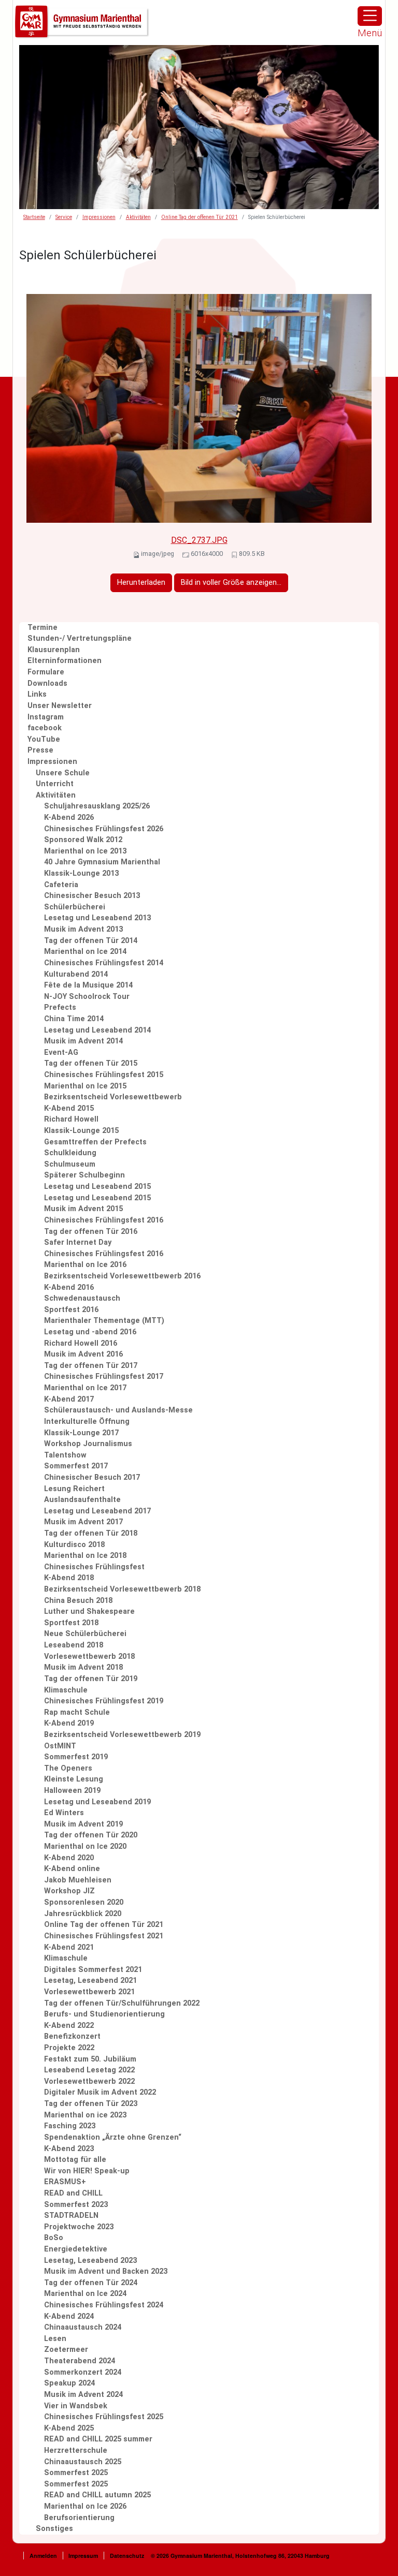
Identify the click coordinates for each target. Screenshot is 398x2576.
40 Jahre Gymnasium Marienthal (102, 862)
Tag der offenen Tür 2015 (91, 1063)
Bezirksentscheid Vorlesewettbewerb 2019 (122, 1735)
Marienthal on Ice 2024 (85, 2294)
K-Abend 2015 (69, 1108)
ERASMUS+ (65, 2182)
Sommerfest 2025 (76, 2473)
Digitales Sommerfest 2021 (93, 1970)
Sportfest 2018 (71, 1623)
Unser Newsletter (60, 706)
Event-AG (61, 1053)
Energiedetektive (76, 2249)
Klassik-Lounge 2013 (81, 873)
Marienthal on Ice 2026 (85, 2506)
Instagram (46, 717)
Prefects (60, 1007)
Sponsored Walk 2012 (83, 840)
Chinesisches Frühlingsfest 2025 (104, 2417)
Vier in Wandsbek (76, 2406)
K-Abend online (72, 1869)
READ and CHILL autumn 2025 (97, 2495)
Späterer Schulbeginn (84, 1175)
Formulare (46, 672)
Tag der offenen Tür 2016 (91, 1232)
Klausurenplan (54, 650)
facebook (45, 728)
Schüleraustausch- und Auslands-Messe (118, 1410)
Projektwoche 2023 (79, 2227)
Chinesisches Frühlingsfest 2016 (104, 1220)
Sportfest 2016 (71, 1310)
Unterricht (55, 784)
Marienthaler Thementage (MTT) (104, 1321)
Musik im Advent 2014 (83, 1041)
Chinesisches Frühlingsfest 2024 (104, 2305)
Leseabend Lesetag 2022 (89, 2070)
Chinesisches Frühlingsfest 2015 (104, 1075)
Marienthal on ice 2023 (85, 2115)
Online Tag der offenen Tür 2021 (200, 217)
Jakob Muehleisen (78, 1880)
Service (64, 217)
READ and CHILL (73, 2193)
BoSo (54, 2238)
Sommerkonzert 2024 (83, 2372)
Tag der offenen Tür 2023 (91, 2104)
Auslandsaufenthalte (82, 1500)
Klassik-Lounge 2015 (81, 1131)
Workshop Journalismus (88, 1444)
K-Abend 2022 (69, 2026)
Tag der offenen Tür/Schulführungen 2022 (122, 2003)
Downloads (47, 683)
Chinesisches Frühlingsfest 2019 (104, 1701)
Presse (40, 750)
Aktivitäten (138, 217)
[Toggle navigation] (370, 16)
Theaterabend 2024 (80, 2361)
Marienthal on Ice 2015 (85, 1086)
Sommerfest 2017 (76, 1466)
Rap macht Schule (77, 1712)
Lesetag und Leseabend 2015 (97, 1187)
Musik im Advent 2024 (83, 2395)
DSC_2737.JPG (199, 540)
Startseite (34, 217)
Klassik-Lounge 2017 (81, 1433)
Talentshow (65, 1455)
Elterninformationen (65, 661)
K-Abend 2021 (69, 1947)
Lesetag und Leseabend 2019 (97, 1802)
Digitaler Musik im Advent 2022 (100, 2092)
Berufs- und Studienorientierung (104, 2014)
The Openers (68, 1768)
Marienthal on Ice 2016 (85, 1265)
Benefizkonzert (72, 2036)
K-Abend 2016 (69, 1287)
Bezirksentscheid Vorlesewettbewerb (113, 1097)
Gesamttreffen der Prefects (95, 1142)
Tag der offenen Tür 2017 (91, 1366)
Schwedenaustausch (82, 1298)
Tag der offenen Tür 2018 (91, 1533)
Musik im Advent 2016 (83, 1354)
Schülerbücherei (75, 907)
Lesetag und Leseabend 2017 (97, 1511)
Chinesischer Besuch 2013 (92, 896)
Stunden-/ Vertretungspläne (80, 638)
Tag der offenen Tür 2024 (91, 2283)
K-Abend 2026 (69, 818)
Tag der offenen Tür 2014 (91, 941)
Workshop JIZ (69, 1891)
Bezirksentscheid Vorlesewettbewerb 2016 (122, 1276)
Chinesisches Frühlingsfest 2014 (104, 963)
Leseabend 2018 (74, 1645)
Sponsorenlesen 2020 (84, 1902)
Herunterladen (141, 583)
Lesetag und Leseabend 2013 (97, 918)
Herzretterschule (76, 2450)
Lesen (55, 2339)
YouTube (44, 739)
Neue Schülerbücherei (85, 1634)
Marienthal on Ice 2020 (85, 1846)
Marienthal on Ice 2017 (85, 1388)
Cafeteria (61, 885)
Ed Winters (64, 1813)
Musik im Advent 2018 (83, 1667)
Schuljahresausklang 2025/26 (97, 806)
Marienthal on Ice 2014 (85, 952)
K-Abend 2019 (69, 1723)
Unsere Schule (63, 773)
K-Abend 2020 (69, 1858)
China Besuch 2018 (78, 1601)
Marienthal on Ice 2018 (85, 1556)
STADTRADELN (71, 2216)
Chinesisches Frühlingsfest (94, 1567)
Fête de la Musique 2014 (88, 985)
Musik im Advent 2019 (83, 1824)
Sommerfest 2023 (76, 2205)
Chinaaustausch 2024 (83, 2327)
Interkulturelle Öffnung (87, 1422)
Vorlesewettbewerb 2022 (89, 2081)
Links (37, 694)
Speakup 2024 (69, 2383)
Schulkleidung (70, 1153)
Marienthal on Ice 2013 (85, 851)
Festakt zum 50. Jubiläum (90, 2059)
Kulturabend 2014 (76, 974)
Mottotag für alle (75, 2160)
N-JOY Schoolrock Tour (87, 997)
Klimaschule (66, 1690)
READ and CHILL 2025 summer (98, 2439)
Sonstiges (54, 2529)
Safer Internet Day (78, 1242)
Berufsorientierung (79, 2518)
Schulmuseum (70, 1164)
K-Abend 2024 (69, 2316)
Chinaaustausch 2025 (83, 2462)
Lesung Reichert (74, 1489)
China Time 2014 (74, 1019)
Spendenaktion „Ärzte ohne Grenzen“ (113, 2137)
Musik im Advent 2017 (83, 1522)
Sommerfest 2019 (76, 1757)
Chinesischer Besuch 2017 (92, 1477)
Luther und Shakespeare (89, 1611)
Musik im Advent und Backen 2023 (106, 2271)
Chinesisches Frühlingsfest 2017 (104, 1377)
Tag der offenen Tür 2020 (91, 1835)
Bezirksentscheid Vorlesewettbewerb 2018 (122, 1589)
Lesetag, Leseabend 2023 (90, 2261)
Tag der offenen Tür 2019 (91, 1679)
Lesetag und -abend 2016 (90, 1332)
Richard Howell (71, 1119)
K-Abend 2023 (69, 2149)
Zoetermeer (66, 2350)
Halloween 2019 (72, 1791)
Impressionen (99, 217)
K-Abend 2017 (69, 1399)
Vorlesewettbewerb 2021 (89, 1992)
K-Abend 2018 (69, 1578)
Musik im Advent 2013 (83, 929)
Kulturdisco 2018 (74, 1545)
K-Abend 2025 (69, 2428)
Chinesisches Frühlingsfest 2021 (104, 1936)
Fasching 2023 (70, 2126)
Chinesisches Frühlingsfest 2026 (104, 829)
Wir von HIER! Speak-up (87, 2171)
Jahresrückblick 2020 (83, 1914)
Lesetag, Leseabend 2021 (90, 1981)
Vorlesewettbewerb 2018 (89, 1657)
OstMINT (60, 1746)
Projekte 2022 (69, 2048)
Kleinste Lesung (74, 1779)
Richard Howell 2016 (81, 1343)
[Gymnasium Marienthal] (82, 22)
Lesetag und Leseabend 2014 (97, 1030)
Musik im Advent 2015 (83, 1209)
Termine (42, 628)
